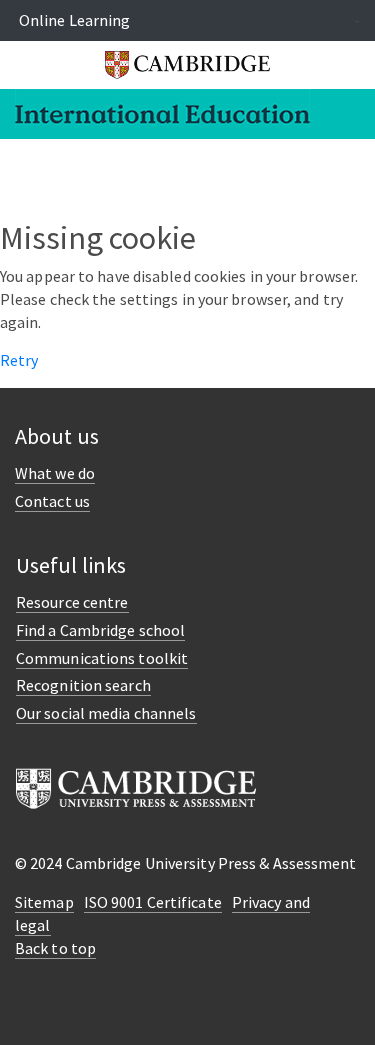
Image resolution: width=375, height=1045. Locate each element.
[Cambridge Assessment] (136, 787)
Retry (19, 360)
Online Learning (75, 20)
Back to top (55, 948)
